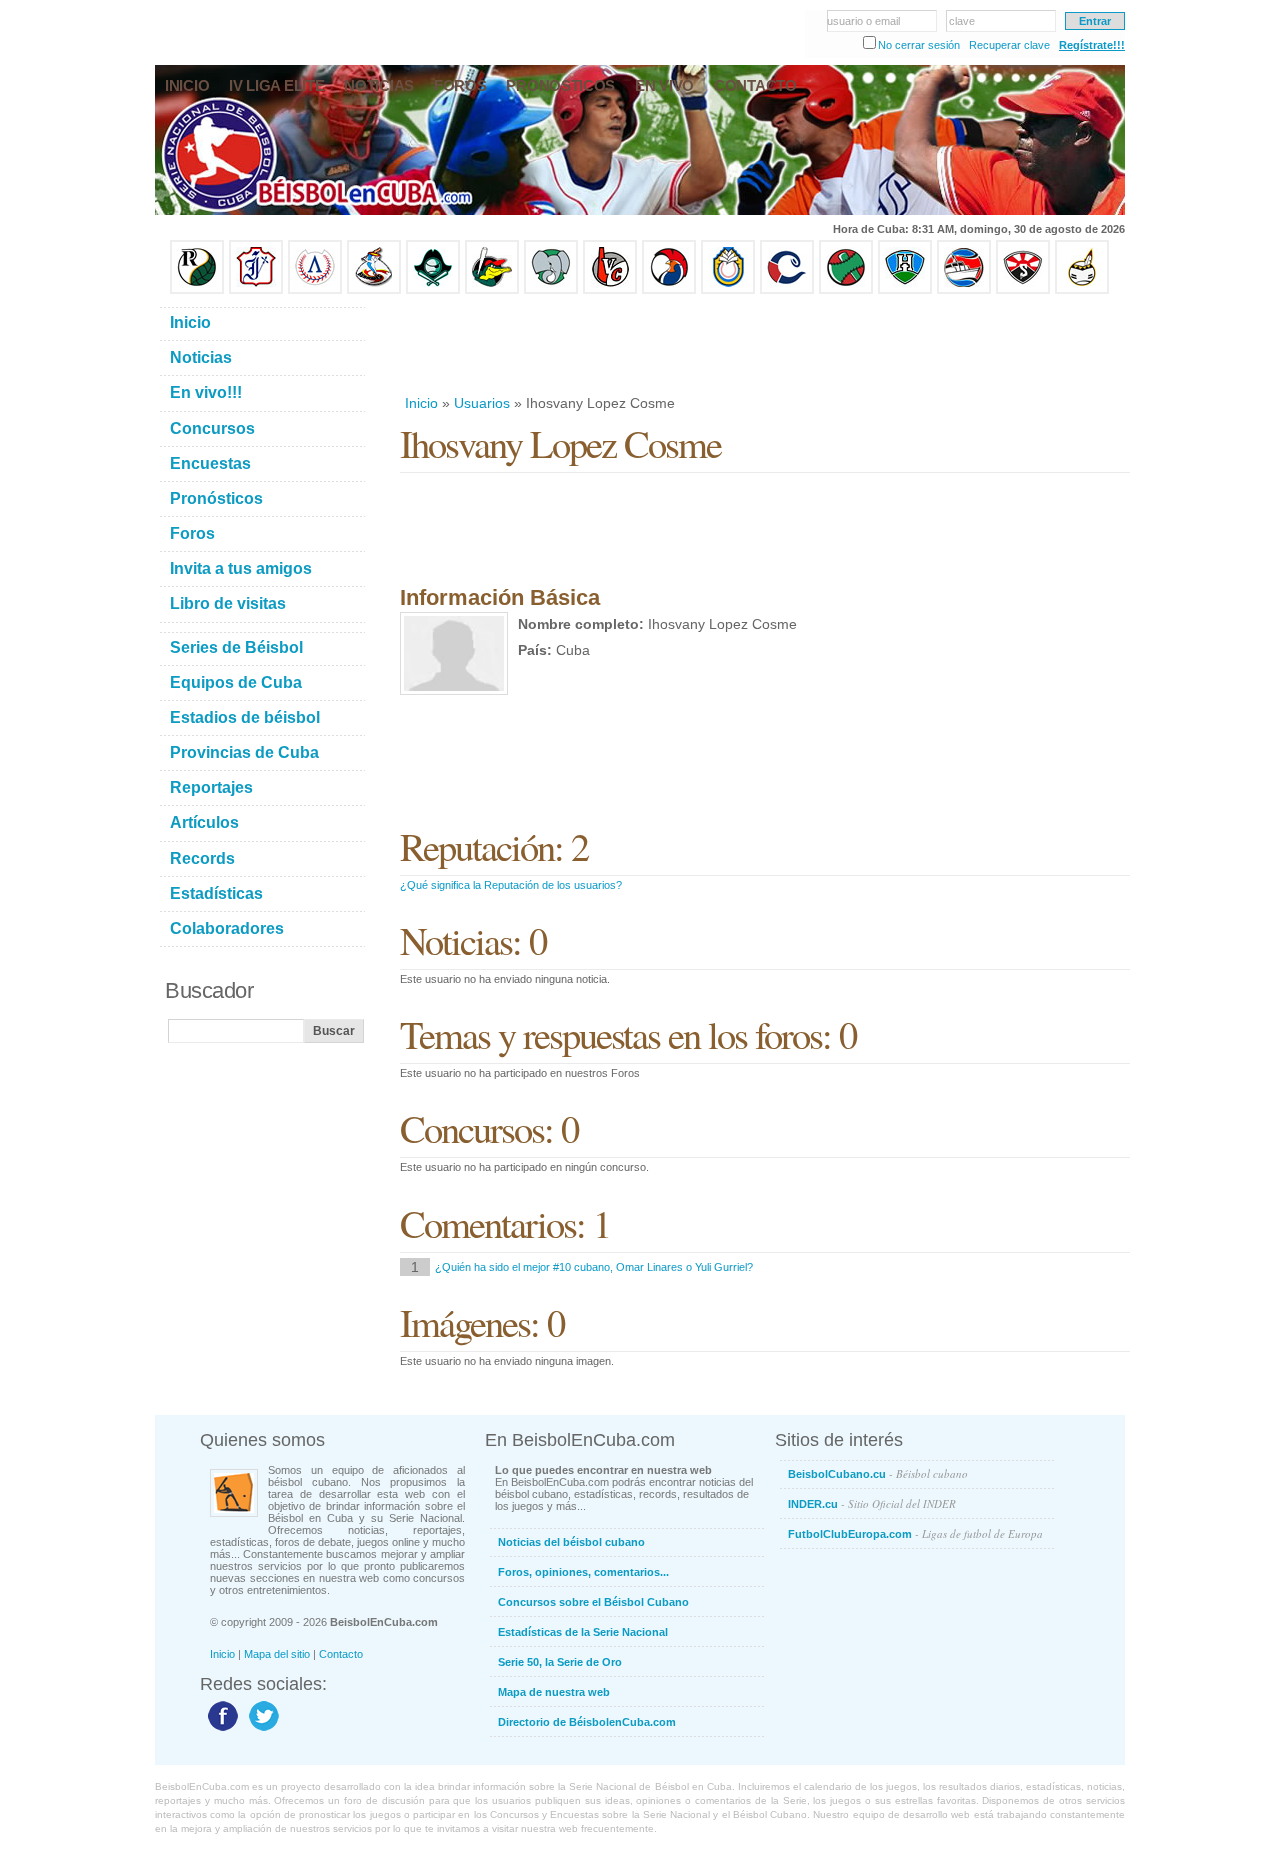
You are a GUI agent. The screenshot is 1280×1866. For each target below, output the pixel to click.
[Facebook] (220, 1730)
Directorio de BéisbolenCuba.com (587, 1722)
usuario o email (863, 21)
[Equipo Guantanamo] (1082, 290)
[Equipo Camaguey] (787, 290)
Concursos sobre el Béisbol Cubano (593, 1602)
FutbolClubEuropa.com (915, 1533)
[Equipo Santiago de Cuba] (1023, 290)
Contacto (341, 1654)
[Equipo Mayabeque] (374, 290)
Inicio (421, 403)
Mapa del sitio (277, 1654)
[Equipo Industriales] (256, 290)
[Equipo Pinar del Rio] (197, 290)
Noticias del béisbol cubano (571, 1542)
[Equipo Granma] (964, 290)
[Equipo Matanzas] (492, 290)
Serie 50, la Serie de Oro (560, 1662)
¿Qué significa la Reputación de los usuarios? (511, 885)
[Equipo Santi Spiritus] (669, 290)
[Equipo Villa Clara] (610, 290)
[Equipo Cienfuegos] (551, 290)
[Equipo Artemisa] (315, 290)
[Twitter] (261, 1730)
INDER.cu (872, 1503)
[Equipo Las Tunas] (846, 290)
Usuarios (482, 403)
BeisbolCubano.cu (878, 1473)
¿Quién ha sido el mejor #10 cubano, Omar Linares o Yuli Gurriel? (594, 1267)
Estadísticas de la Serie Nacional (583, 1632)
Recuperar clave (1009, 45)
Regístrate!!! (1092, 45)
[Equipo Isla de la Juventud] (433, 290)
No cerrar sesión (919, 45)
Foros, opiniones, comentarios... (583, 1572)
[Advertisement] (764, 344)
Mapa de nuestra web (554, 1692)
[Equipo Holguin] (905, 290)
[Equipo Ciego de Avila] (728, 290)
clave (962, 21)
